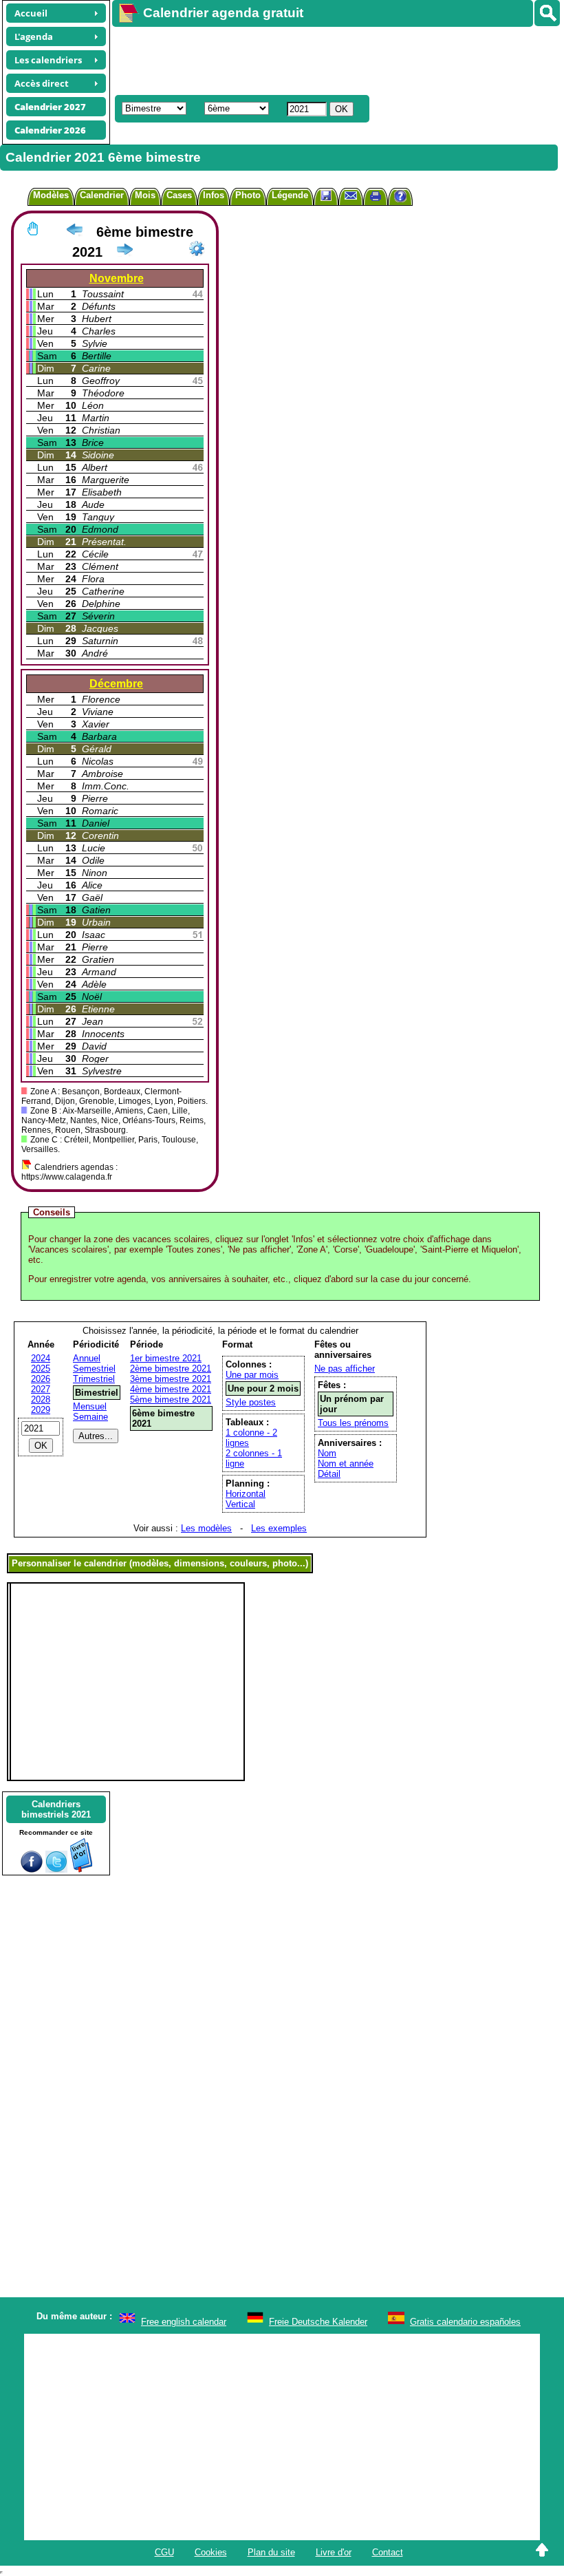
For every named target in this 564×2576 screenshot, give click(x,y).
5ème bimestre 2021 (171, 1399)
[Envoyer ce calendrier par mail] (351, 195)
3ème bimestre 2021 (171, 1379)
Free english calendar (184, 2322)
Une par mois (252, 1375)
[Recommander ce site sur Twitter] (56, 1870)
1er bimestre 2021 (166, 1358)
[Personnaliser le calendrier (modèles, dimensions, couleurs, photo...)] (197, 248)
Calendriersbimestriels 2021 (56, 1809)
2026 (41, 1379)
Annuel (87, 1358)
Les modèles (206, 1528)
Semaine (90, 1417)
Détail (329, 1474)
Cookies (211, 2552)
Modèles (51, 195)
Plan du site (271, 2552)
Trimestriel (94, 1379)
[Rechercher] (547, 13)
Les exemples (279, 1528)
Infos (214, 195)
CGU (164, 2552)
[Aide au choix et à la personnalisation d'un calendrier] (400, 198)
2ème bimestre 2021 (171, 1369)
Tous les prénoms (353, 1423)
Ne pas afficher (345, 1369)
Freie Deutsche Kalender (318, 2322)
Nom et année (346, 1463)
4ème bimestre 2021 (171, 1389)
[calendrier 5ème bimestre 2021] (74, 232)
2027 (41, 1389)
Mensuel (90, 1406)
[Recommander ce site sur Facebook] (32, 1870)
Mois (145, 195)
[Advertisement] (332, 59)
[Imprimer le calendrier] (376, 198)
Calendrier (102, 195)
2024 (41, 1358)
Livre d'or (334, 2552)
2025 (41, 1369)
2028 (41, 1399)
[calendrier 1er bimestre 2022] (124, 252)
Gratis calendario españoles (465, 2322)
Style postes (251, 1402)
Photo (248, 195)
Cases (179, 195)
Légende (290, 195)
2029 (41, 1410)
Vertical (240, 1504)
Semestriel (94, 1369)
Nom (327, 1453)
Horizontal (246, 1494)
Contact (388, 2552)
